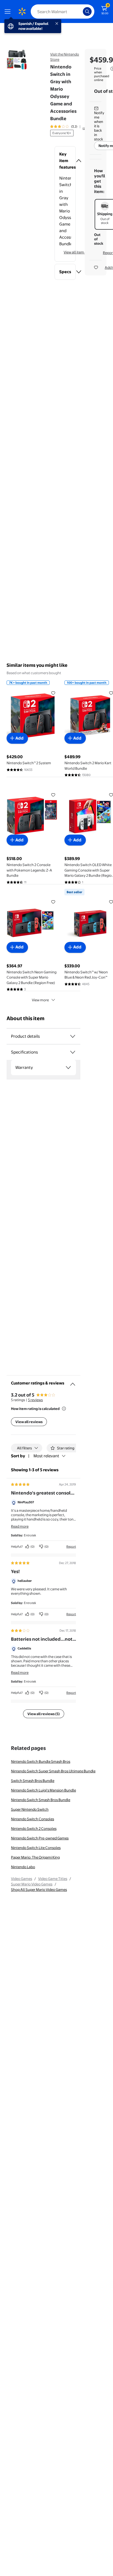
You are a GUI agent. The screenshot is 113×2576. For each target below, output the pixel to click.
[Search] (87, 11)
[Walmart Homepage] (22, 11)
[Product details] (73, 1036)
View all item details (80, 252)
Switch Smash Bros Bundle (33, 1781)
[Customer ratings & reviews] (73, 1382)
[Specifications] (73, 1052)
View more (40, 1000)
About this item (26, 1018)
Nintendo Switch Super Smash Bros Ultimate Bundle (53, 1771)
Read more (20, 1526)
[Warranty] (68, 1068)
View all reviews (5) (44, 1714)
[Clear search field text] (80, 11)
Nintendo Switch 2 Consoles (34, 1828)
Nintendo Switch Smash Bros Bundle (41, 1800)
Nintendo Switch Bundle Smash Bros (41, 1761)
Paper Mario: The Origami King (35, 1857)
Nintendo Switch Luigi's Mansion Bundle (43, 1790)
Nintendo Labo (23, 1867)
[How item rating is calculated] (64, 1409)
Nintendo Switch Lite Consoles (36, 1848)
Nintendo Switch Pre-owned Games (40, 1838)
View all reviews (29, 1422)
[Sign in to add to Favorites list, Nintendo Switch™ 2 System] (53, 693)
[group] (71, 126)
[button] (65, 161)
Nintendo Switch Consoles (33, 1819)
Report (71, 1547)
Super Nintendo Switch (30, 1809)
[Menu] (9, 11)
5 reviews (35, 1400)
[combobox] (63, 11)
